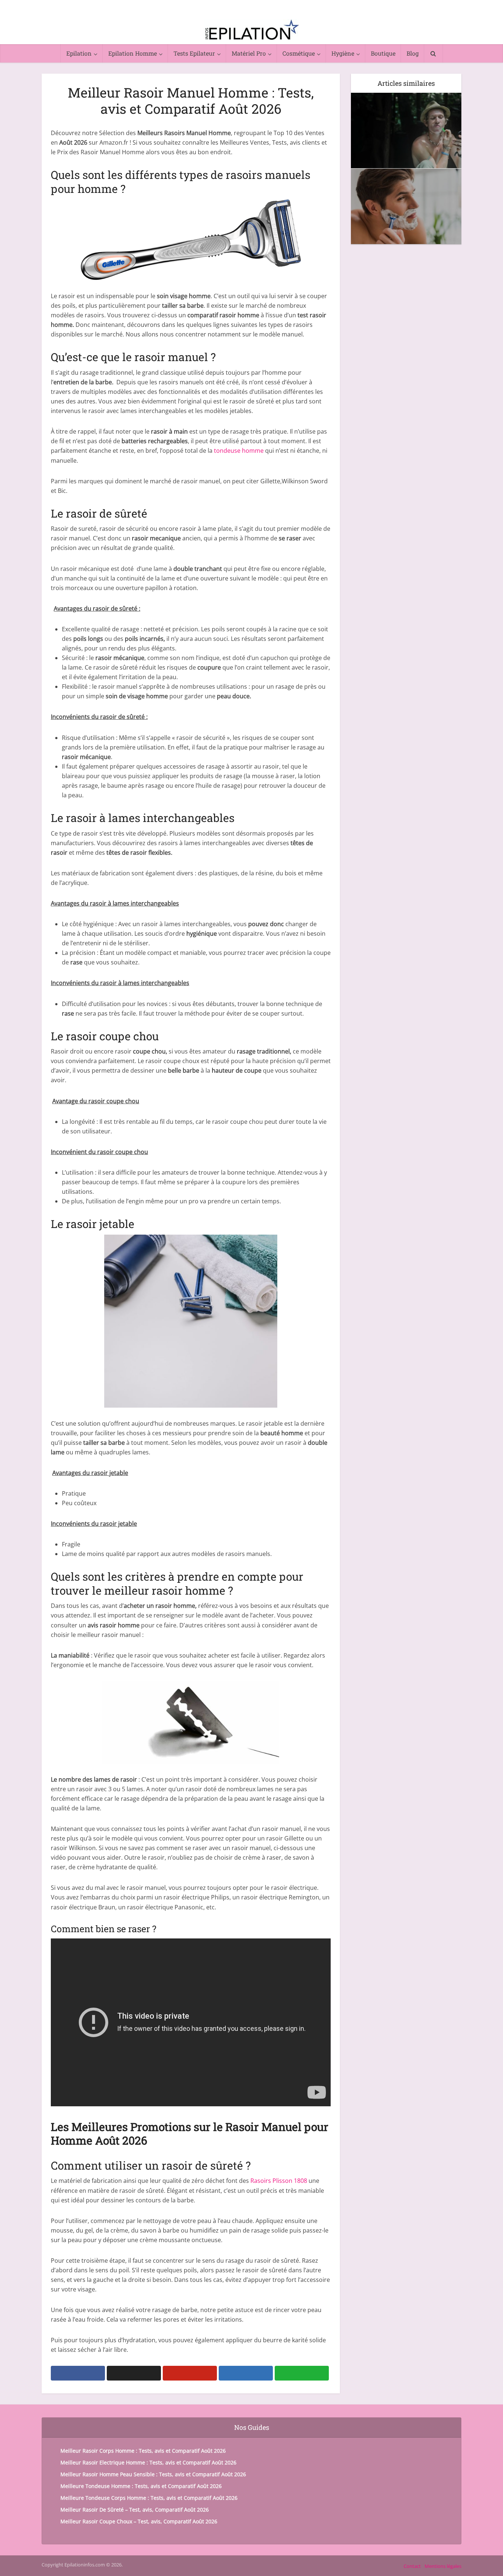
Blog (413, 53)
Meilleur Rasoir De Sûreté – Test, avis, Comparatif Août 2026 (135, 2510)
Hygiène (343, 53)
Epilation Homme (133, 53)
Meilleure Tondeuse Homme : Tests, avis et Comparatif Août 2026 (141, 2486)
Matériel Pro (249, 53)
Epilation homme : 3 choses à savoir (406, 102)
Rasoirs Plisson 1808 (279, 2181)
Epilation (79, 53)
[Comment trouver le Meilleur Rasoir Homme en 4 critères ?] (406, 206)
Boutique (383, 53)
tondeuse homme (239, 451)
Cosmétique (299, 53)
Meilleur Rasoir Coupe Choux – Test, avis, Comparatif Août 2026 (139, 2521)
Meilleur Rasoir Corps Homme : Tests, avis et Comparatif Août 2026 (143, 2451)
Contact (412, 2566)
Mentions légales (443, 2566)
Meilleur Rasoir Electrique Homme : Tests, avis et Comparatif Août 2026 (148, 2462)
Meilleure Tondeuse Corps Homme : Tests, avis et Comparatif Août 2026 (149, 2498)
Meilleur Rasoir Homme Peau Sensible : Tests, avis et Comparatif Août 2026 (153, 2474)
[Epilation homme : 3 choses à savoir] (406, 130)
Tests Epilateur (194, 53)
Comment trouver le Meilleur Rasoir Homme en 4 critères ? (406, 183)
